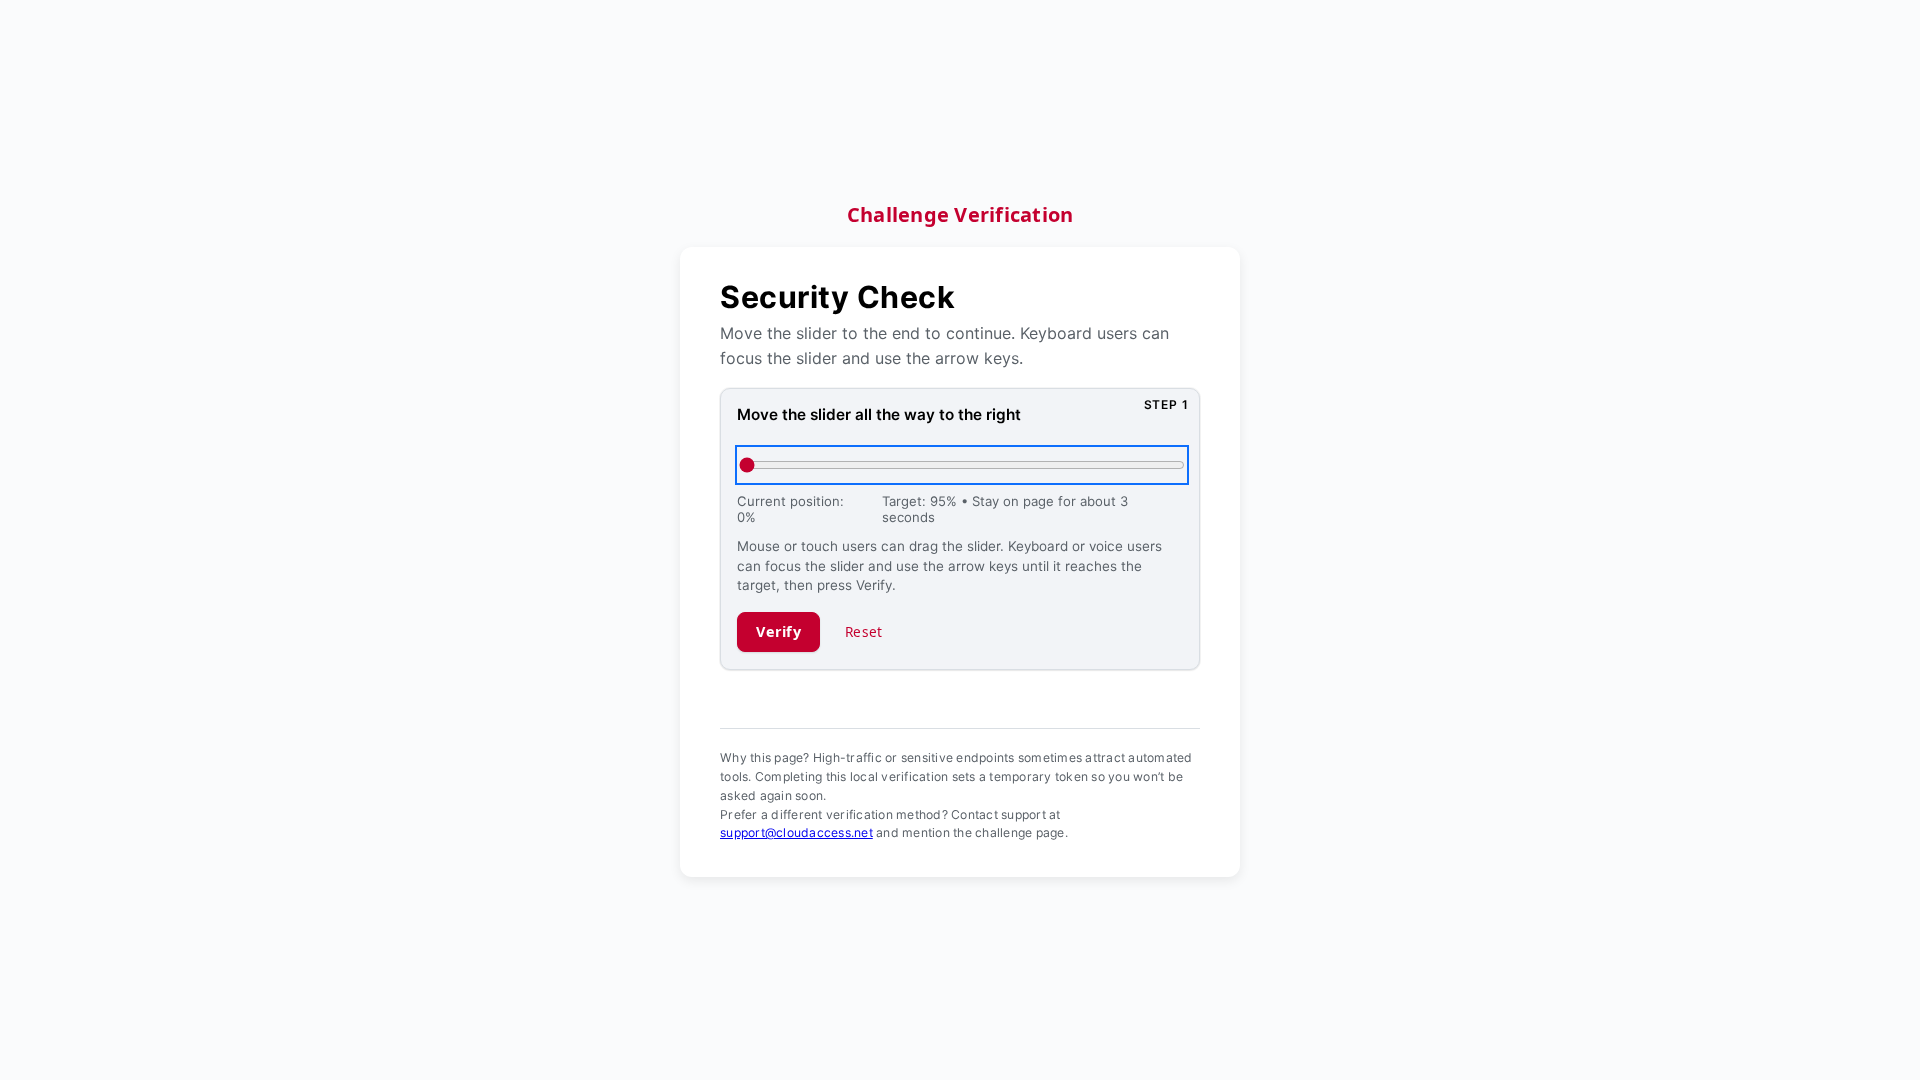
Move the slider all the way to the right (879, 414)
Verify (778, 631)
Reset (863, 631)
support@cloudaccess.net (796, 832)
